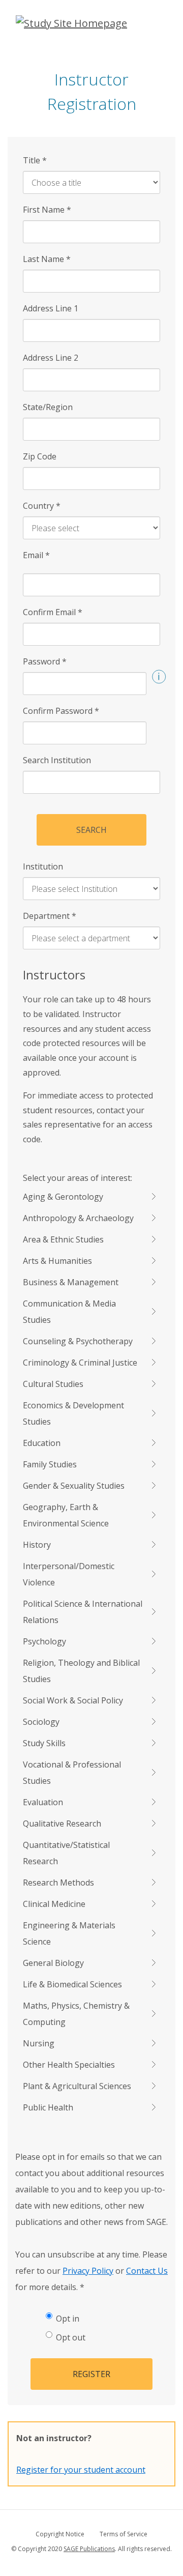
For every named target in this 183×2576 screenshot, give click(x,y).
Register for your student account (81, 2470)
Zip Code (40, 456)
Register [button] (91, 2374)
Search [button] (91, 830)
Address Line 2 (51, 358)
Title (35, 160)
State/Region (48, 407)
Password (45, 661)
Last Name (47, 259)
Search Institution (57, 760)
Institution (43, 866)
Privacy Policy (88, 2271)
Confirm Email (53, 612)
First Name (47, 210)
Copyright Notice (60, 2534)
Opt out (71, 2337)
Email (36, 555)
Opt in (68, 2319)
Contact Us (147, 2271)
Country (42, 506)
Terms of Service (124, 2534)
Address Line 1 (51, 308)
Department (50, 916)
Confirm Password (61, 711)
